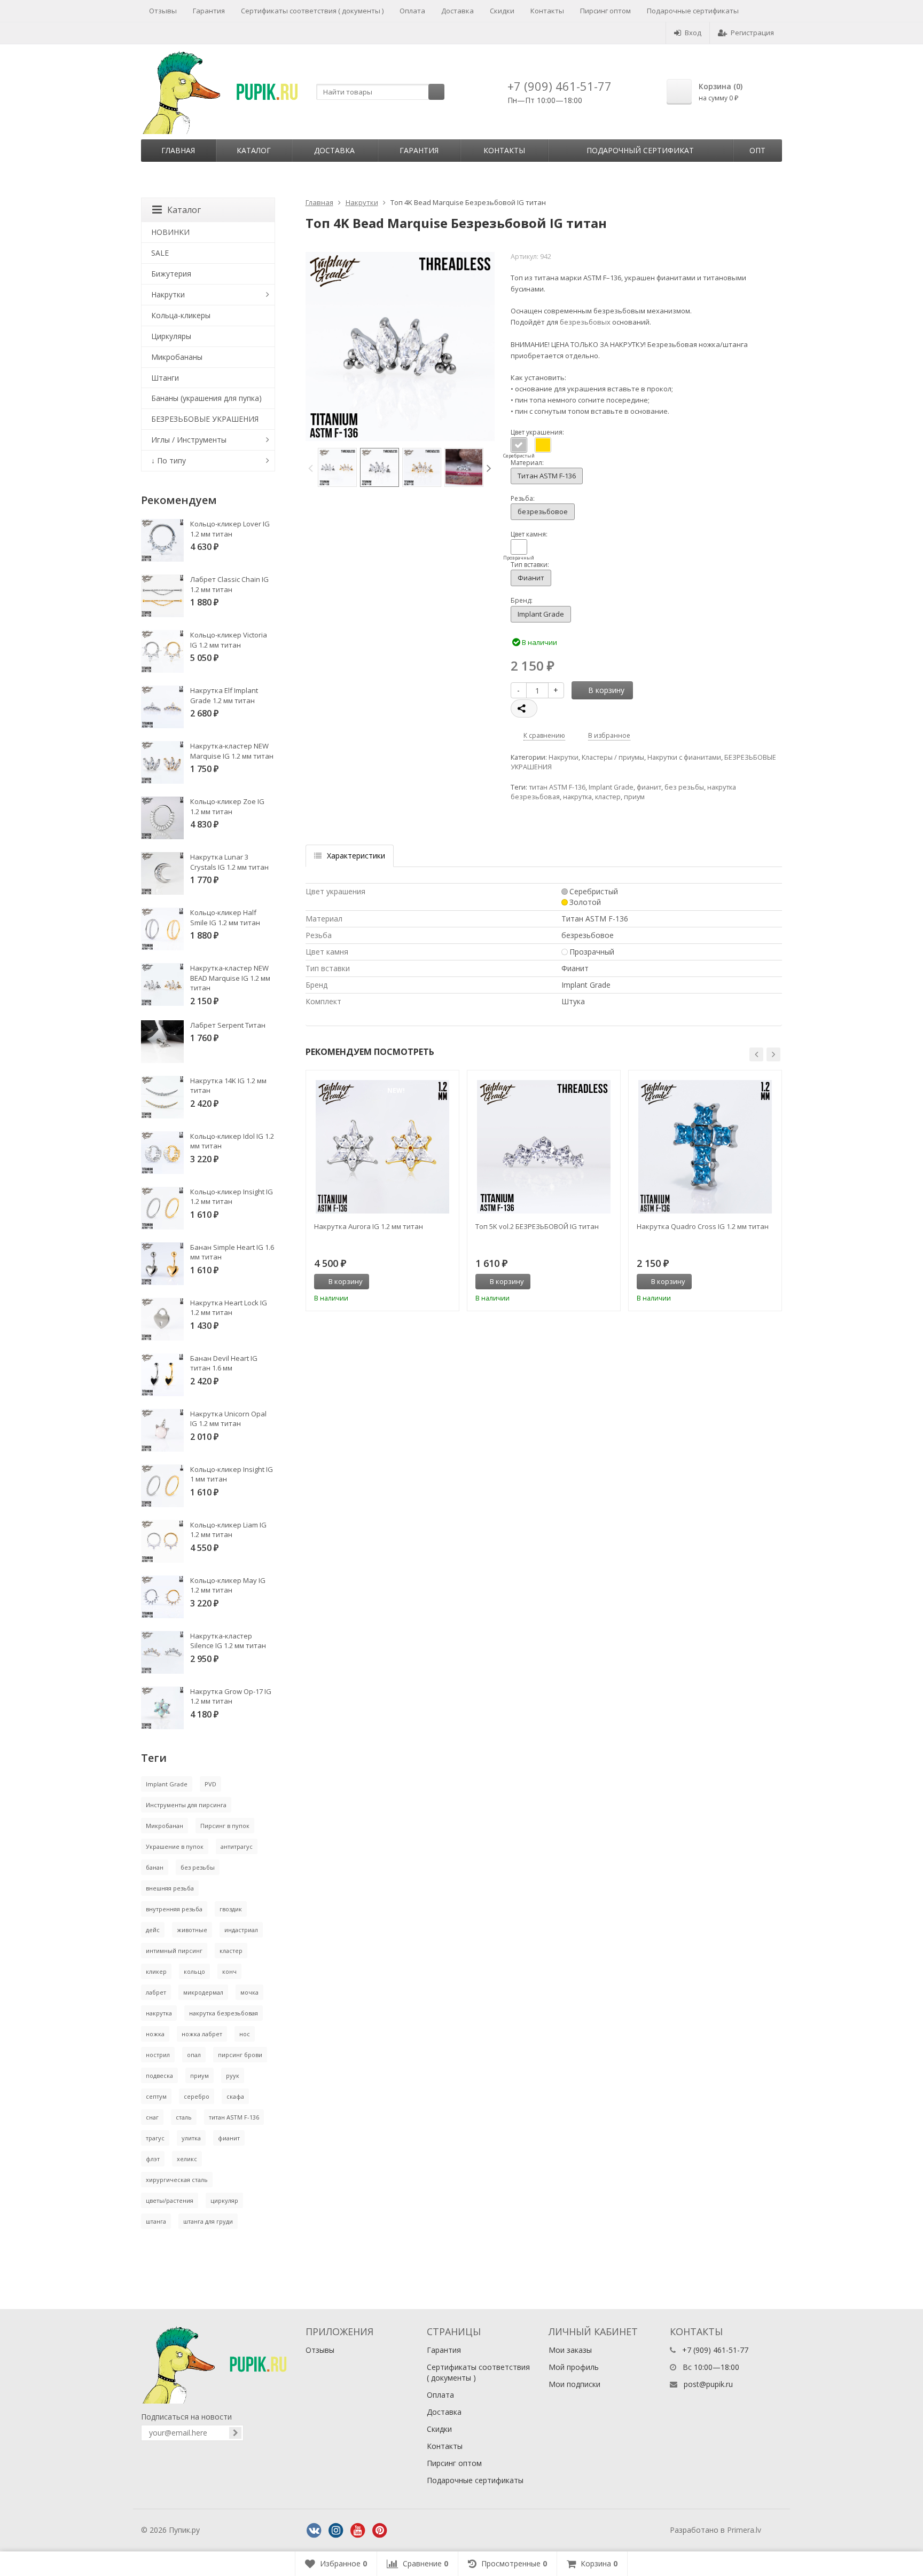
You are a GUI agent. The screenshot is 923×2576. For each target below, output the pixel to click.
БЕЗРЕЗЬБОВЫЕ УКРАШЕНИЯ (205, 419)
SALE (160, 253)
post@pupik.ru (708, 2384)
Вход (693, 33)
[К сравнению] (429, 1282)
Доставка (457, 11)
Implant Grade (541, 614)
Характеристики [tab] (356, 856)
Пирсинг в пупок (225, 1826)
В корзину (606, 690)
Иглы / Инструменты (189, 440)
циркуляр (224, 2200)
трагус (155, 2138)
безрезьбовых (585, 322)
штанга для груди (208, 2221)
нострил (158, 2055)
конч (229, 1971)
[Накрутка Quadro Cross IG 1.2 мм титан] (705, 1147)
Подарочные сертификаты (693, 11)
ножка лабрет (202, 2034)
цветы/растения (170, 2200)
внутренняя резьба (174, 1909)
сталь (184, 2117)
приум (634, 797)
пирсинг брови (240, 2055)
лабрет (156, 1992)
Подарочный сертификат (640, 150)
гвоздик (231, 1909)
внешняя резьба (170, 1888)
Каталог (254, 150)
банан (155, 1867)
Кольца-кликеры (181, 315)
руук (233, 2075)
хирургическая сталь (177, 2180)
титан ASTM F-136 (557, 787)
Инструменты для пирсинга (186, 1805)
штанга (156, 2221)
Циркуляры (171, 336)
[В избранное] (447, 1282)
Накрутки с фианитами (684, 757)
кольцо (194, 1971)
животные (192, 1930)
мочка (249, 1992)
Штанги (165, 378)
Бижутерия (171, 274)
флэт (153, 2159)
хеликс (187, 2159)
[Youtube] (358, 2531)
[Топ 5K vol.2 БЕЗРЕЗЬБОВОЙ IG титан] (544, 1147)
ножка (155, 2034)
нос (245, 2034)
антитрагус (237, 1846)
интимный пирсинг (174, 1951)
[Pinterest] (380, 2531)
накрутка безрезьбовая (224, 2013)
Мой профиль (574, 2367)
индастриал (241, 1930)
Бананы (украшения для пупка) (206, 398)
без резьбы (684, 787)
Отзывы (163, 11)
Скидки (502, 11)
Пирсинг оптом (605, 11)
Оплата (412, 11)
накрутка (577, 797)
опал (194, 2055)
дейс (153, 1930)
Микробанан (165, 1826)
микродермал (203, 1992)
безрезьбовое (543, 511)
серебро (197, 2096)
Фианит (531, 578)
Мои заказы (570, 2350)
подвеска (159, 2075)
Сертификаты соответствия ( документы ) (312, 11)
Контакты (547, 11)
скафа (235, 2096)
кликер (156, 1971)
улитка (191, 2138)
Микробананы (177, 357)
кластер (608, 797)
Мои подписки (574, 2384)
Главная (178, 150)
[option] (337, 467)
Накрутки (362, 202)
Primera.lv (744, 2530)
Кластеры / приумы (613, 757)
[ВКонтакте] (314, 2531)
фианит (649, 787)
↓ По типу (169, 460)
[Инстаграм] (336, 2531)
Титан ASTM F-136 (547, 476)
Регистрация (752, 33)
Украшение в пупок (175, 1846)
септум (156, 2096)
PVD (210, 1784)
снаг (152, 2117)
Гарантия (209, 11)
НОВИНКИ (170, 232)
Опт (757, 150)
